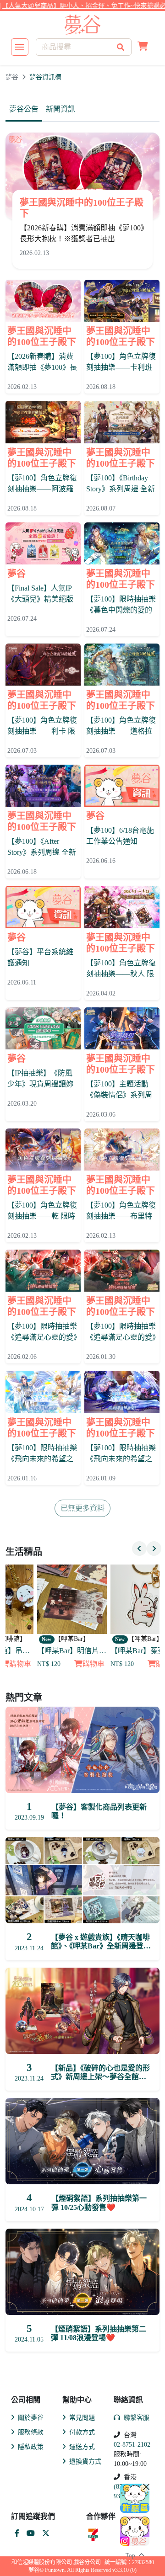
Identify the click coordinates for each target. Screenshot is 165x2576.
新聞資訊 (60, 109)
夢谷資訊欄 (45, 77)
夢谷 (12, 77)
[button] (143, 47)
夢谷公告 (24, 109)
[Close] (146, 2487)
